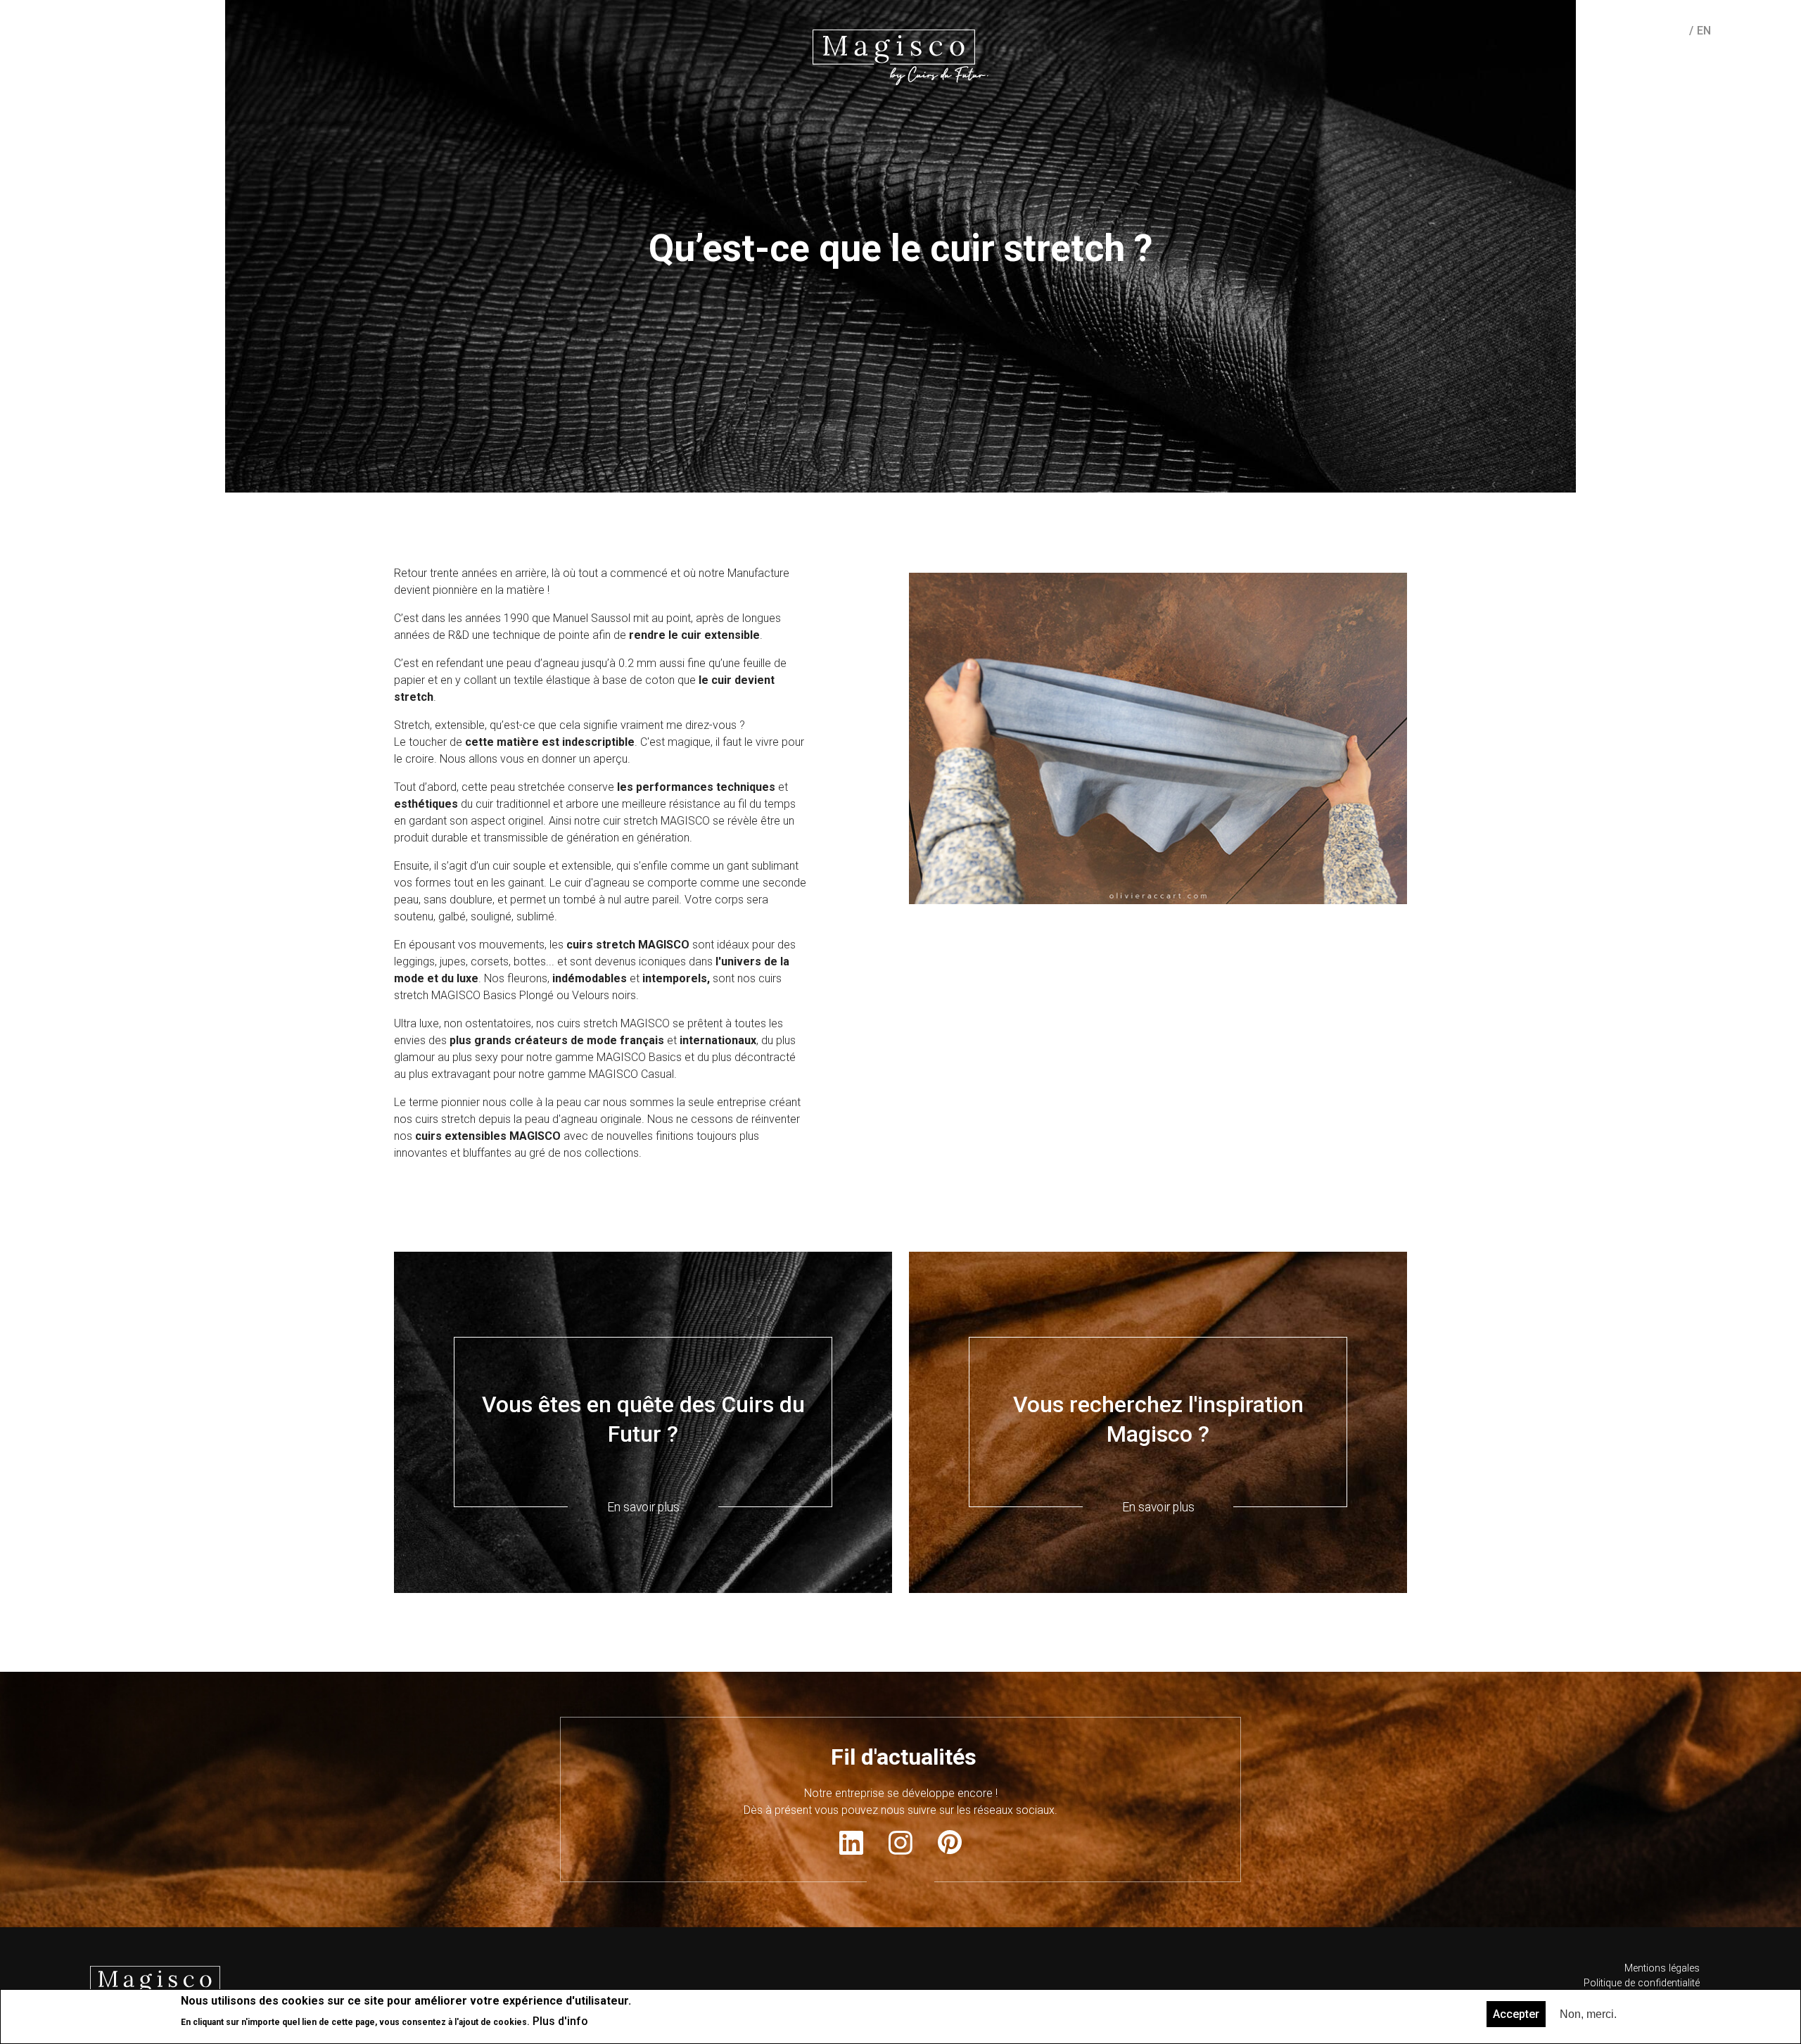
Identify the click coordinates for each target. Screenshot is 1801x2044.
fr (1678, 31)
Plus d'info (560, 2020)
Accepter (1516, 2014)
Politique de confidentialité (1642, 1983)
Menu (97, 30)
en (1704, 31)
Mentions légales (1662, 1968)
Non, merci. (1588, 2014)
